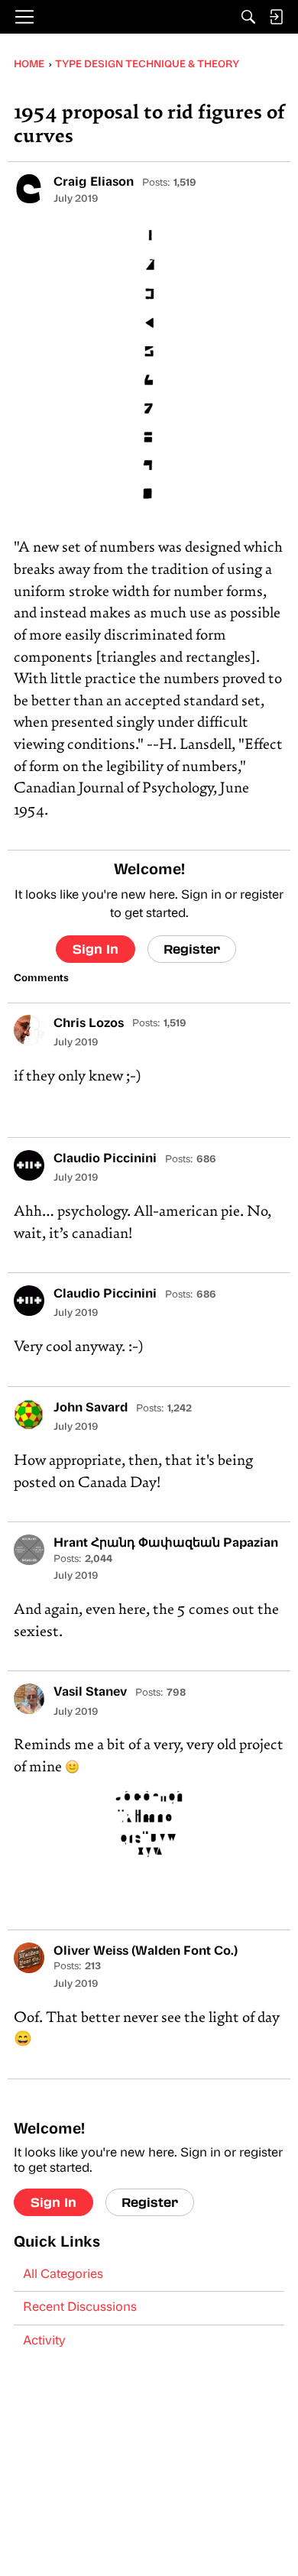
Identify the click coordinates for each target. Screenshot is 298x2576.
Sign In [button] (96, 949)
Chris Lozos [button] (89, 1024)
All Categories (63, 2275)
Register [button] (192, 949)
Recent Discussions (80, 2308)
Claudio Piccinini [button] (105, 1159)
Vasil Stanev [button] (90, 1693)
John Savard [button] (91, 1408)
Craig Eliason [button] (94, 183)
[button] (29, 189)
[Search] (248, 17)
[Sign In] (276, 17)
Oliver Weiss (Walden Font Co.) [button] (146, 1952)
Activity (44, 2341)
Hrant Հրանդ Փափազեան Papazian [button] (166, 1544)
